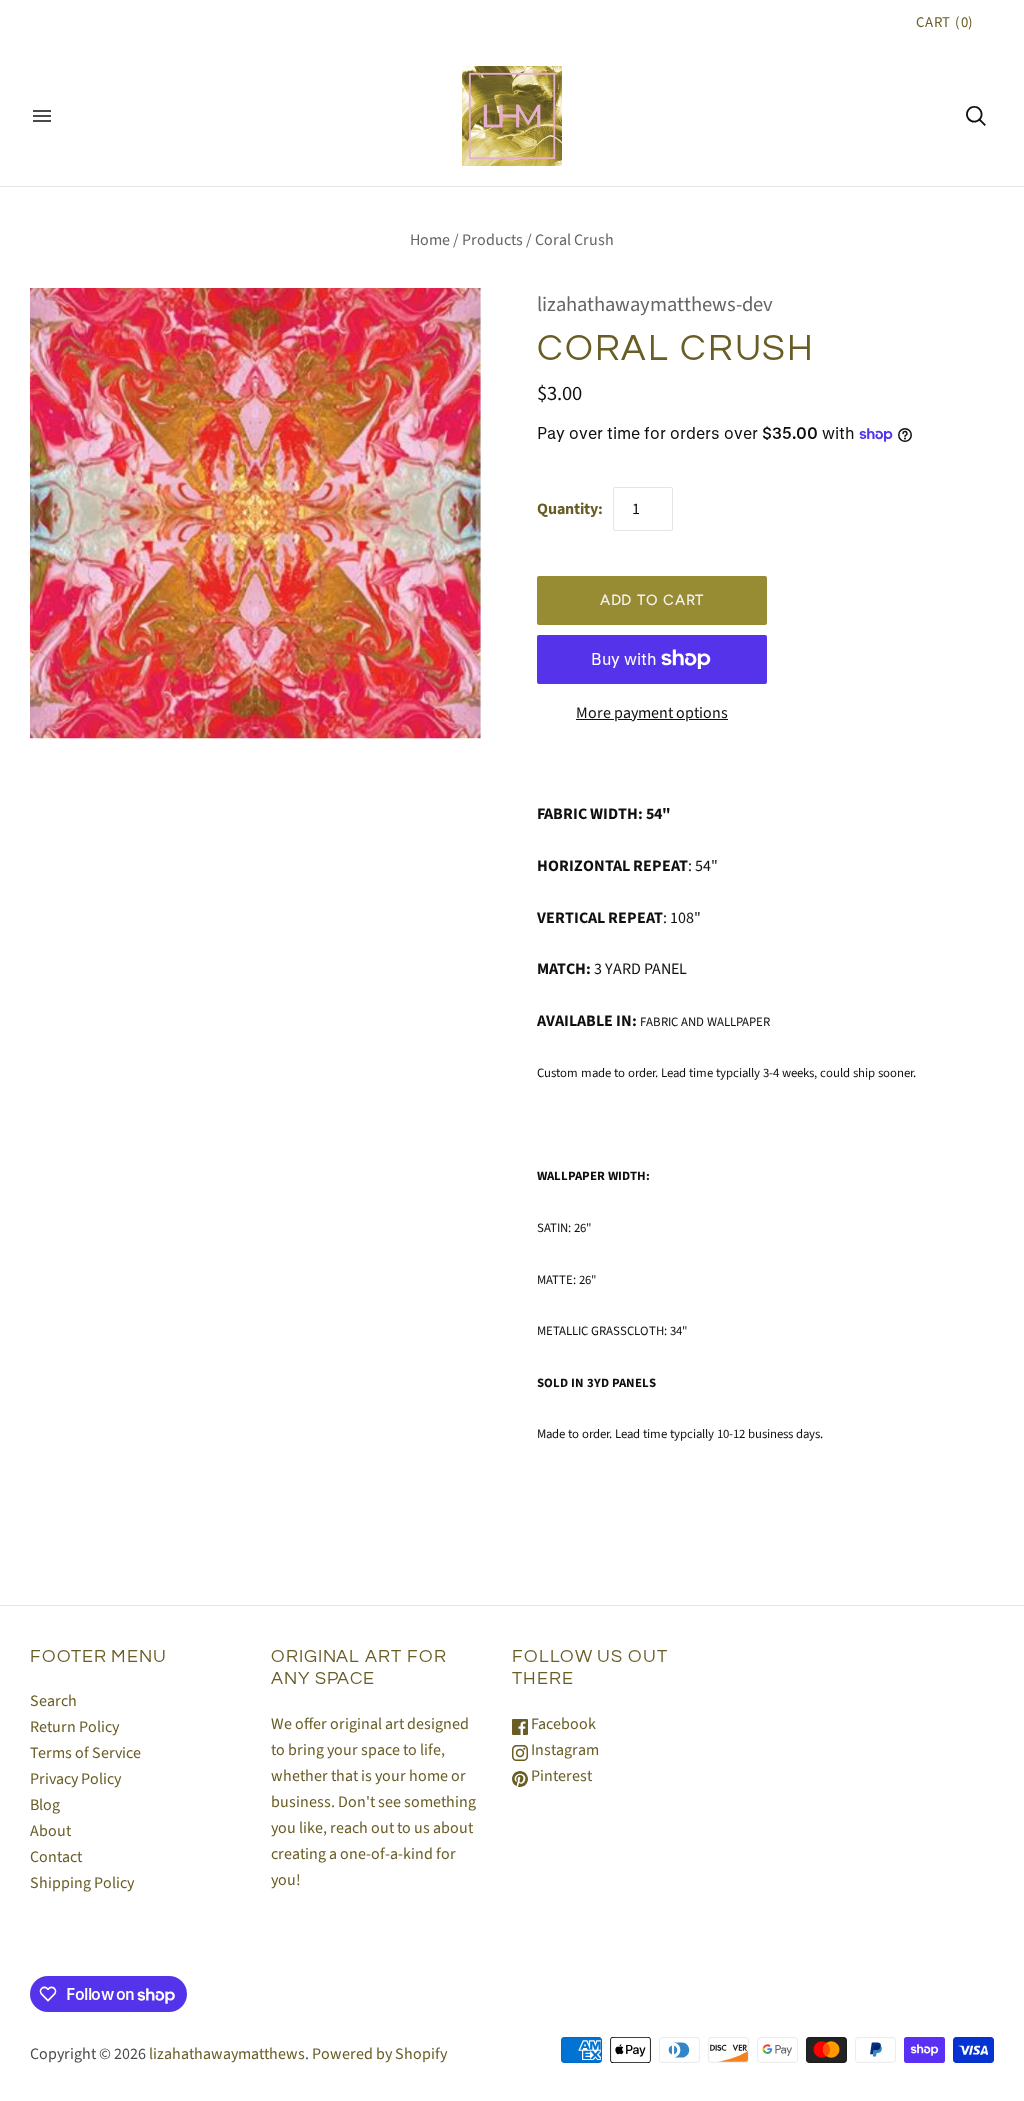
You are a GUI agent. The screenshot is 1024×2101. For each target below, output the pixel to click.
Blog (45, 1805)
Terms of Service (85, 1753)
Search (53, 1701)
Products (492, 240)
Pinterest (560, 1776)
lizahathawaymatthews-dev (655, 304)
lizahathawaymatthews (227, 2054)
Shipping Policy (82, 1883)
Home (430, 240)
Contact (56, 1857)
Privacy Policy (75, 1779)
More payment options (652, 713)
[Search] (976, 116)
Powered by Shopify (379, 2054)
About (50, 1831)
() (945, 22)
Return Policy (74, 1727)
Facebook (562, 1724)
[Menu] (42, 116)
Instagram (563, 1750)
